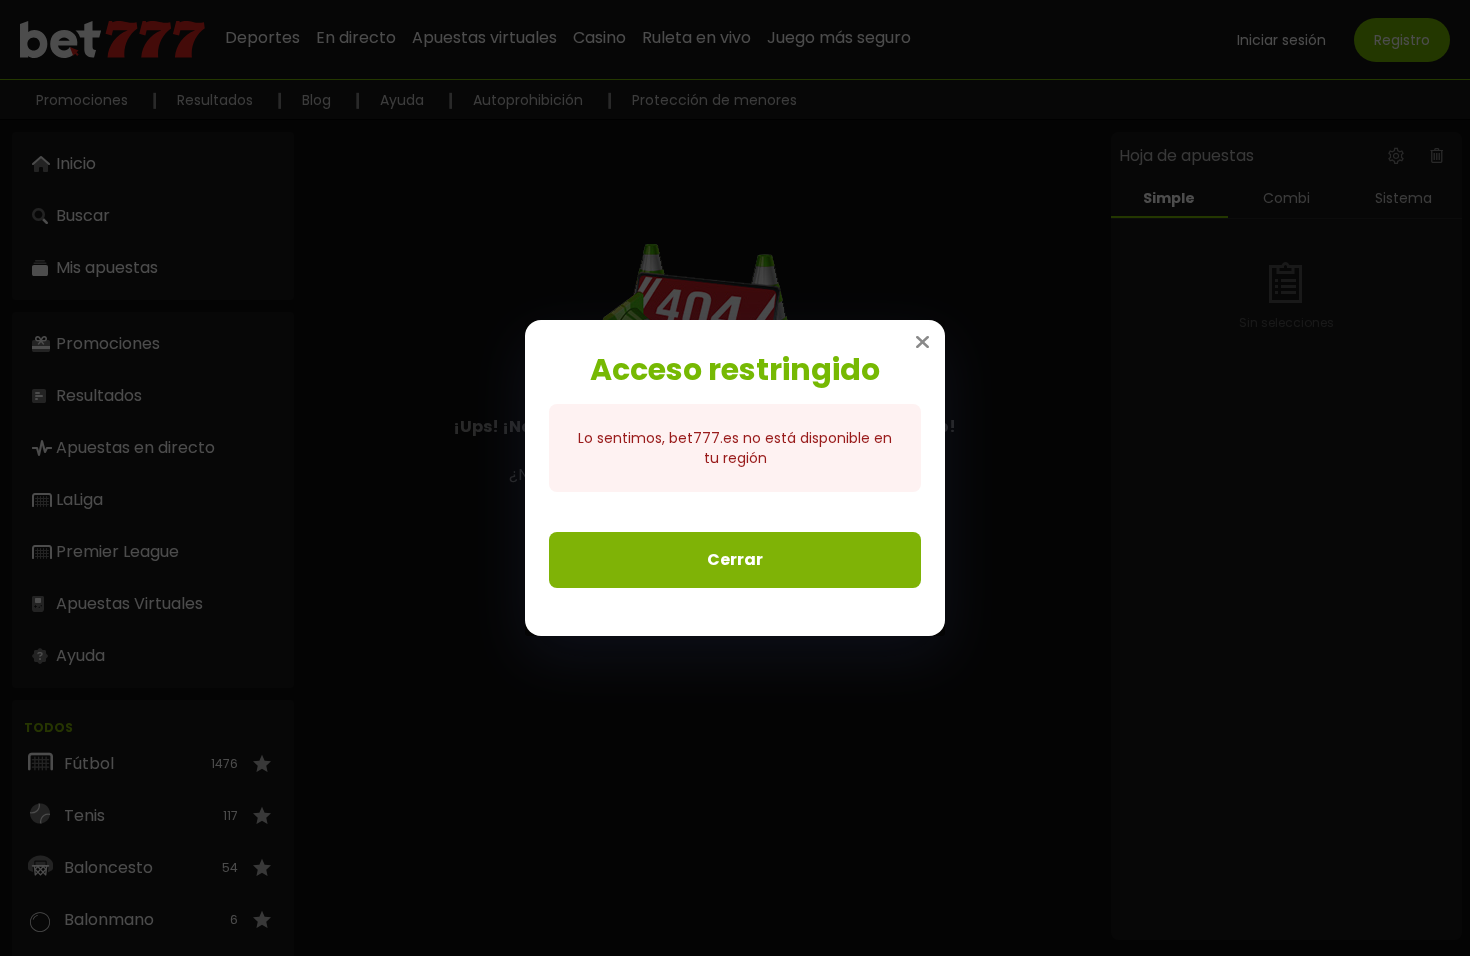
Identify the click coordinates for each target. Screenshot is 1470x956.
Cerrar (735, 559)
